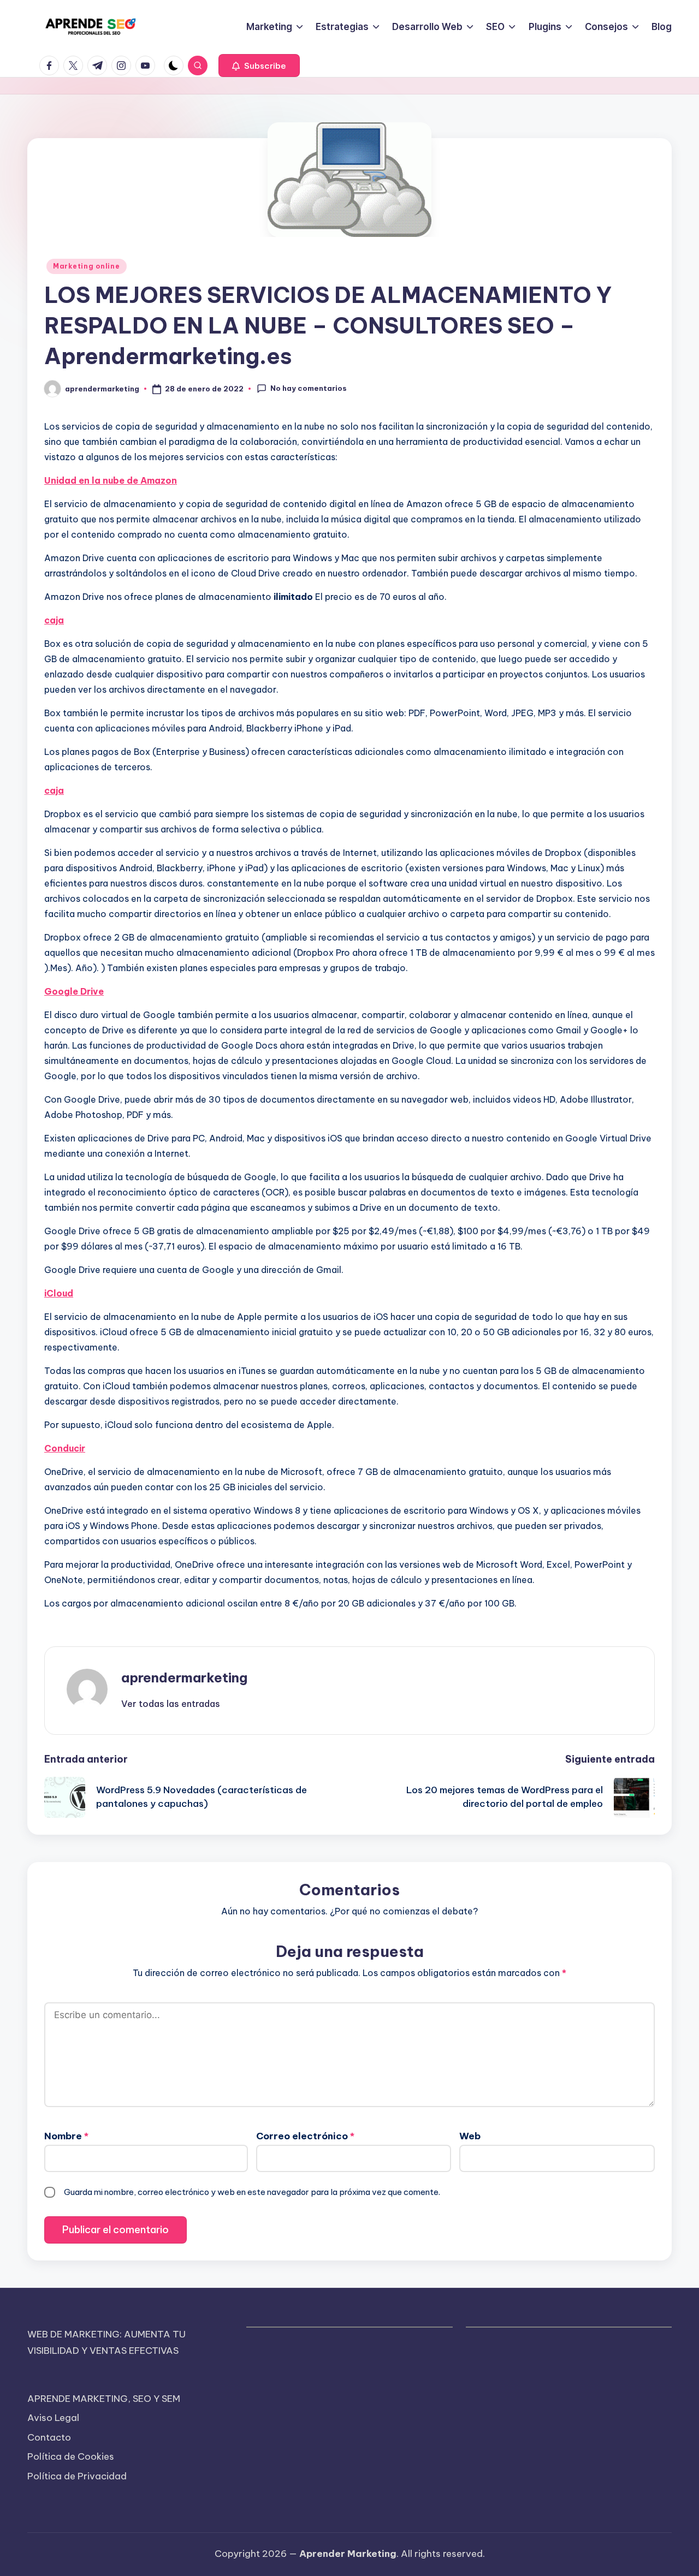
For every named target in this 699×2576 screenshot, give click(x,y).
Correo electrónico (305, 2136)
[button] (259, 66)
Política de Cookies (71, 2456)
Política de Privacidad (77, 2476)
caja (54, 620)
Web (470, 2136)
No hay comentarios (309, 388)
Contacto (49, 2437)
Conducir (65, 1448)
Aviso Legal (53, 2418)
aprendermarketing (184, 1677)
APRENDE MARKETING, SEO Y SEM (104, 2399)
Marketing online (87, 266)
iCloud (59, 1293)
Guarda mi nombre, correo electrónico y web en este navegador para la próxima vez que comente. (252, 2192)
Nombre (66, 2136)
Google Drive (74, 991)
